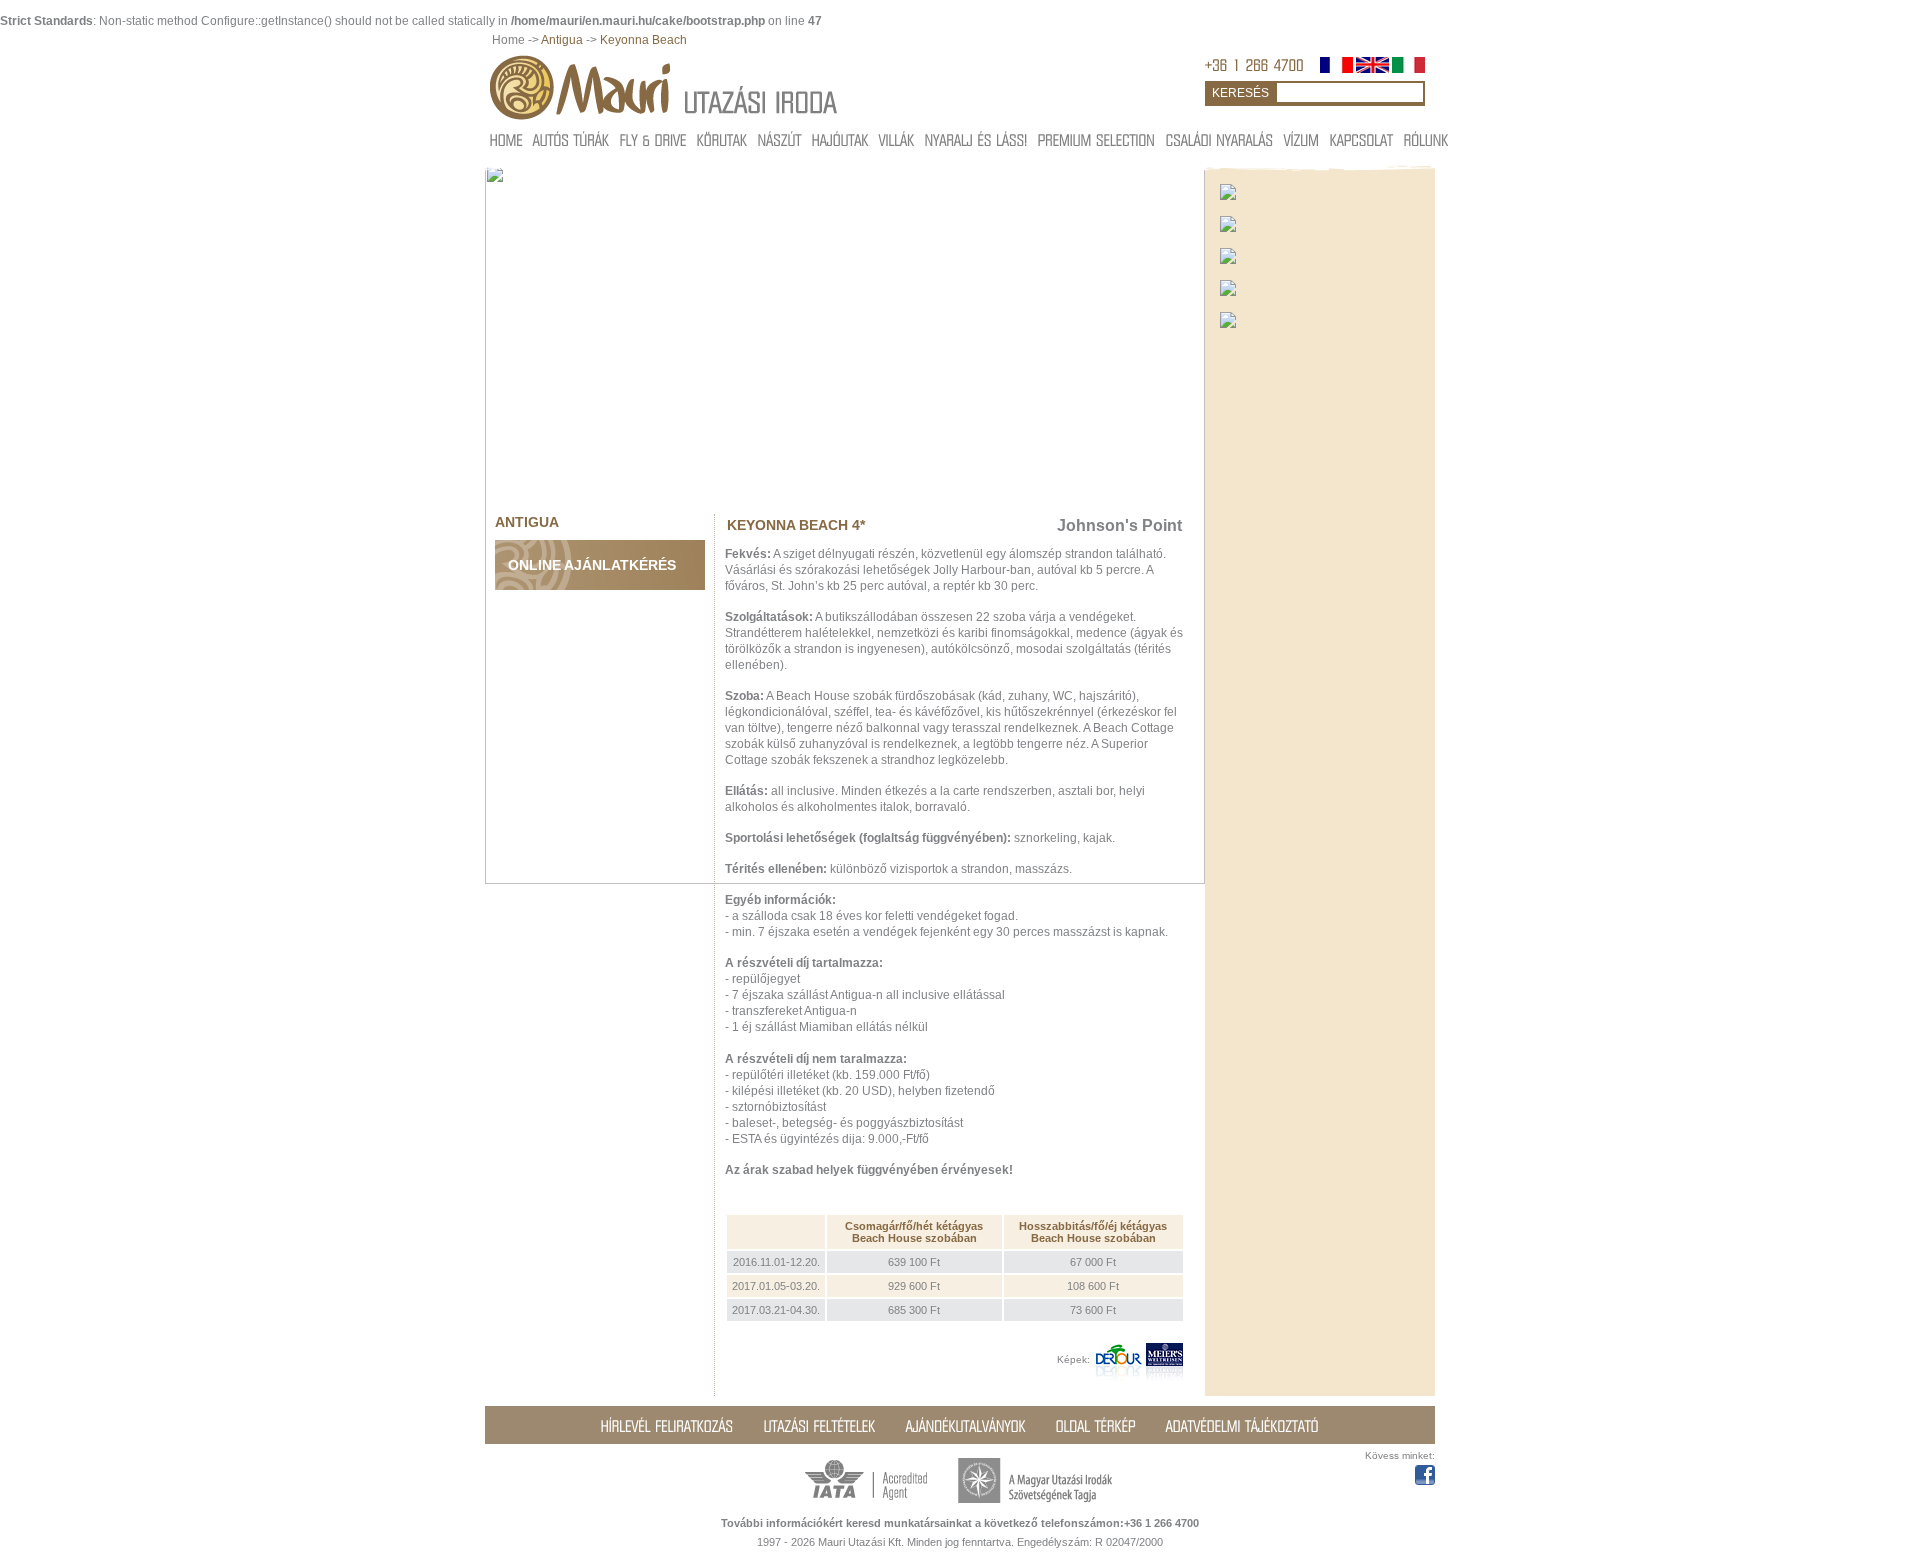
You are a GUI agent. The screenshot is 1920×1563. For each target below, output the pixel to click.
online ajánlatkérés (592, 565)
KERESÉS (1240, 93)
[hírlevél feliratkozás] (667, 1426)
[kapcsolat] (1362, 139)
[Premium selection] (1097, 139)
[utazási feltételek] (820, 1426)
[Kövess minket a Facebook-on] (1425, 1472)
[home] (506, 139)
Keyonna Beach (643, 40)
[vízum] (1302, 139)
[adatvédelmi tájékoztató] (1242, 1426)
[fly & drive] (653, 139)
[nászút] (780, 139)
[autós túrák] (571, 139)
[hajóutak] (840, 139)
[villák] (897, 139)
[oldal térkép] (1096, 1426)
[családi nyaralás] (1220, 139)
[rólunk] (1426, 139)
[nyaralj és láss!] (976, 139)
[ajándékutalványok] (966, 1426)
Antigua (562, 40)
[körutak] (722, 139)
